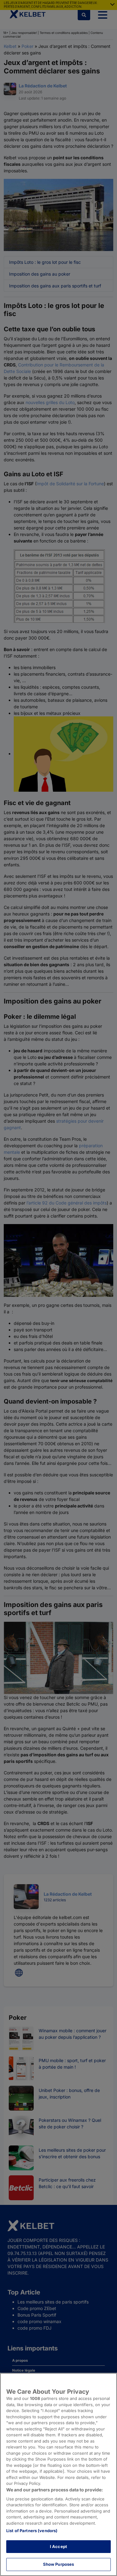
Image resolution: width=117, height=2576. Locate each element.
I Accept (58, 2546)
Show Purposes (59, 2564)
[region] (58, 2474)
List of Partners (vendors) (32, 2531)
